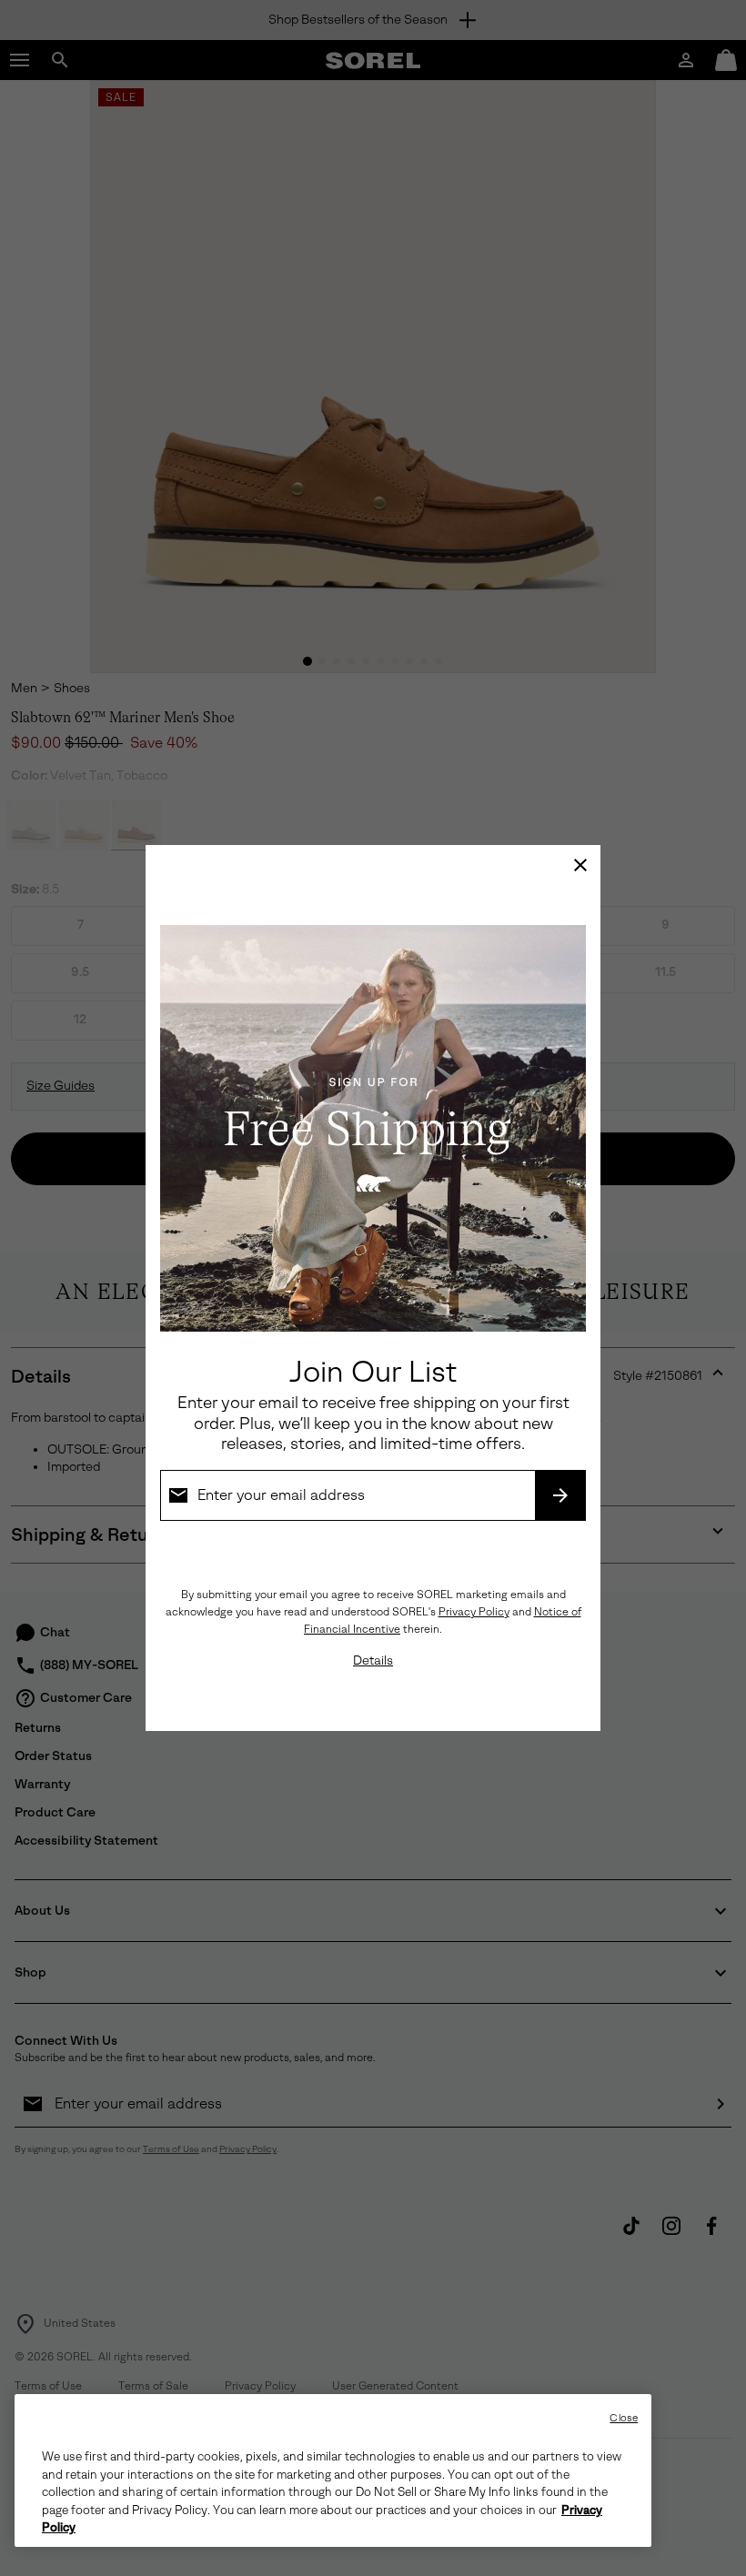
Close (624, 2418)
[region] (333, 2470)
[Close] (580, 865)
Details (373, 1660)
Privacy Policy (474, 1612)
